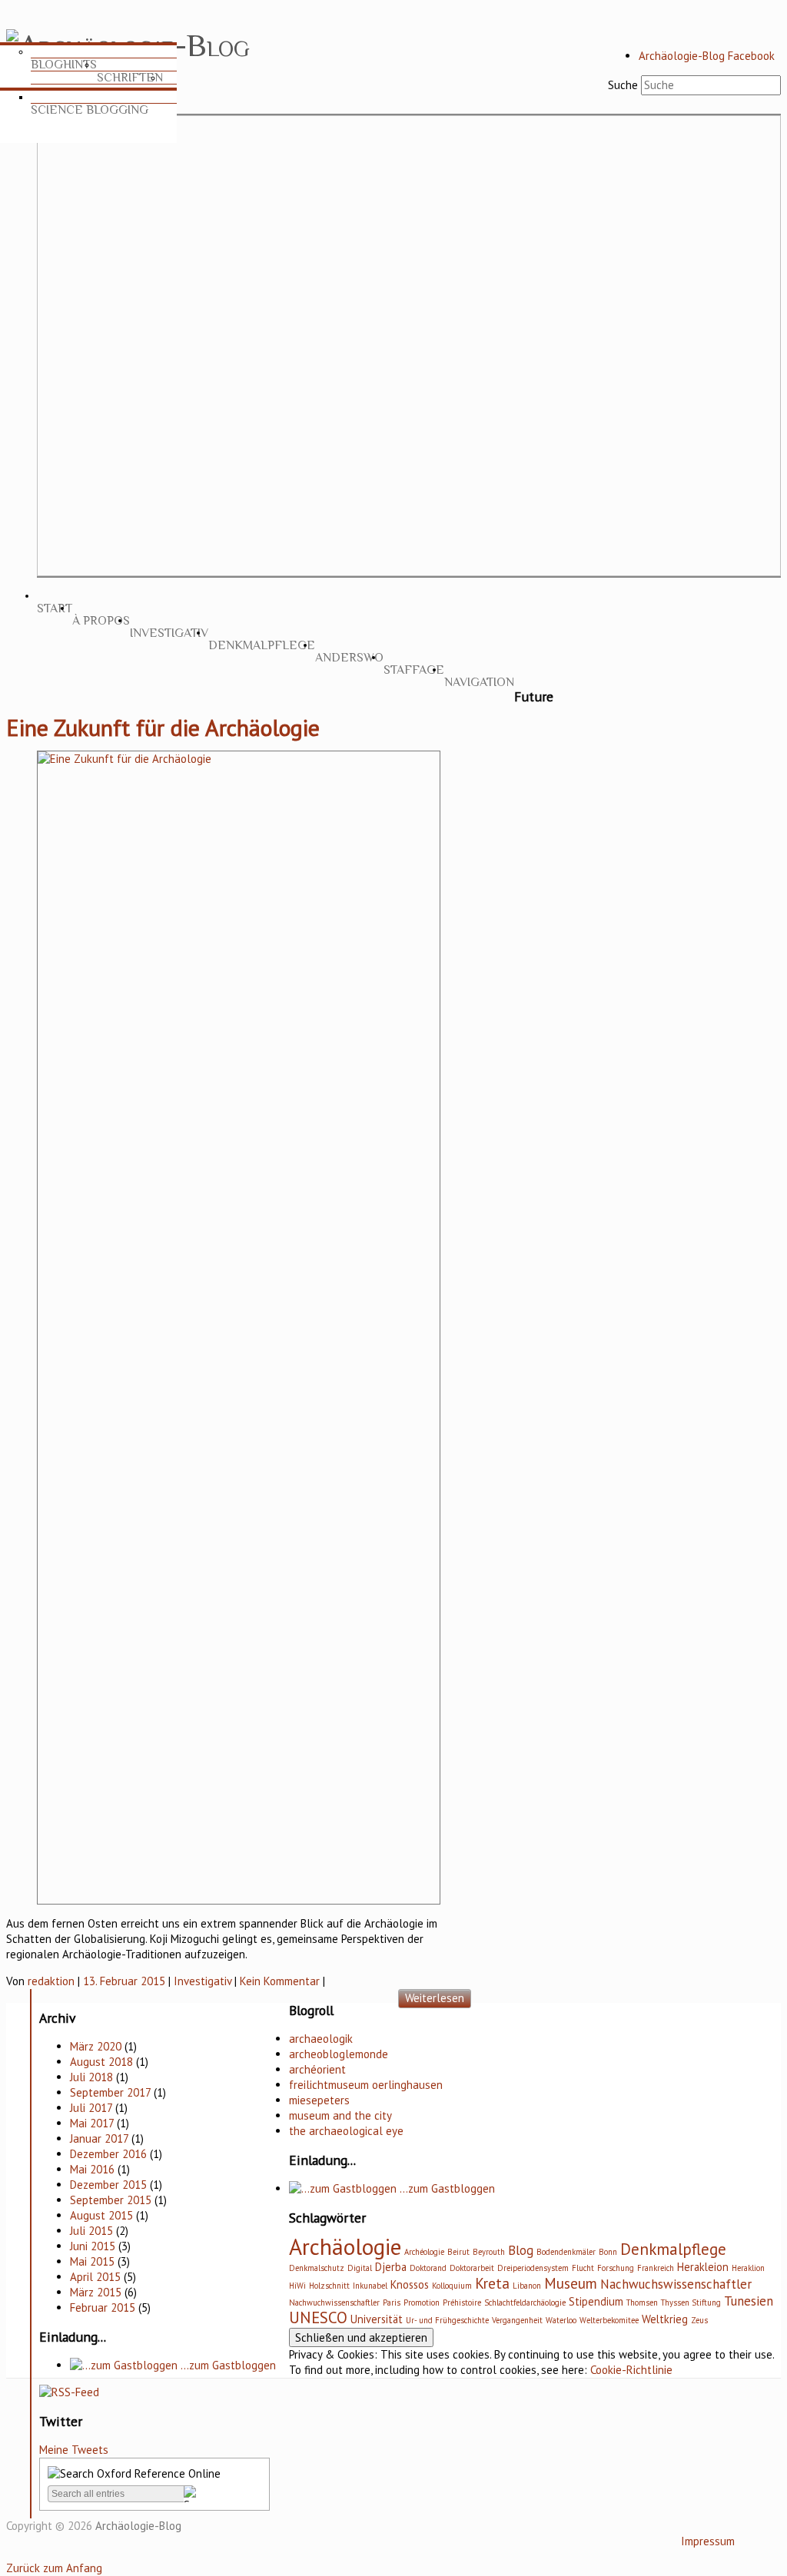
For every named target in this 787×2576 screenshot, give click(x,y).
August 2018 (101, 2062)
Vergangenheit (517, 2320)
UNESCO (318, 2317)
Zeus (699, 2320)
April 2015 (95, 2277)
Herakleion (703, 2267)
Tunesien (749, 2301)
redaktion (51, 1981)
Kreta (492, 2283)
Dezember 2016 (108, 2154)
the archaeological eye (346, 2131)
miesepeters (319, 2100)
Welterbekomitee (609, 2320)
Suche (623, 85)
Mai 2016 (92, 2169)
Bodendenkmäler (566, 2252)
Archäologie (345, 2246)
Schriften (130, 78)
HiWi (297, 2286)
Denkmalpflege (262, 645)
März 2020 (96, 2046)
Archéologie (424, 2252)
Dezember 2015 (108, 2185)
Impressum (708, 2541)
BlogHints (64, 65)
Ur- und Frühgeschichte (447, 2320)
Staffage (414, 670)
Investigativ (169, 633)
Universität (377, 2319)
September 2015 (111, 2200)
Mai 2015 (92, 2261)
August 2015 (101, 2215)
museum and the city (340, 2115)
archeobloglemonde (339, 2054)
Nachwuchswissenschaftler (676, 2284)
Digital (360, 2268)
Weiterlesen (435, 1998)
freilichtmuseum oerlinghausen (366, 2085)
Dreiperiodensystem (533, 2268)
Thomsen (642, 2302)
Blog (521, 2250)
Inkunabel (370, 2286)
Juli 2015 (91, 2231)
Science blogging (90, 110)
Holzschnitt (329, 2286)
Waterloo (561, 2320)
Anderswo (349, 658)
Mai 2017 (92, 2123)
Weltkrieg (665, 2319)
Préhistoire (462, 2302)
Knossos (410, 2284)
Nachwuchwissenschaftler (334, 2302)
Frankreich (656, 2268)
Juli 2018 (91, 2077)
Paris (392, 2302)
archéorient (317, 2069)
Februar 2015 (103, 2307)
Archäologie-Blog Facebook (707, 56)
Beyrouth (489, 2252)
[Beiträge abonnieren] (69, 2392)
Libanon (527, 2286)
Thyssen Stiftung (691, 2302)
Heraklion (748, 2268)
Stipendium (596, 2301)
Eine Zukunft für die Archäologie (163, 727)
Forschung (616, 2268)
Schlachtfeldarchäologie (525, 2302)
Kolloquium (452, 2286)
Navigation (479, 682)
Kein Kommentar (280, 1981)
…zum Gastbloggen (227, 2365)
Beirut (458, 2252)
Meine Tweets (74, 2450)
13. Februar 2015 (124, 1981)
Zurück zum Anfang (54, 2568)
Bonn (608, 2252)
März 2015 (96, 2292)
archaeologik (321, 2039)
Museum (571, 2283)
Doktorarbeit (472, 2268)
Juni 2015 (93, 2246)
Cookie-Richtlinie (631, 2370)
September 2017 (110, 2092)
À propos (101, 621)
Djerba (391, 2267)
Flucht (583, 2268)
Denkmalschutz (317, 2268)
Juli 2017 (91, 2108)
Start (55, 608)
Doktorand (428, 2268)
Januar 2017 (99, 2138)
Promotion (422, 2302)
